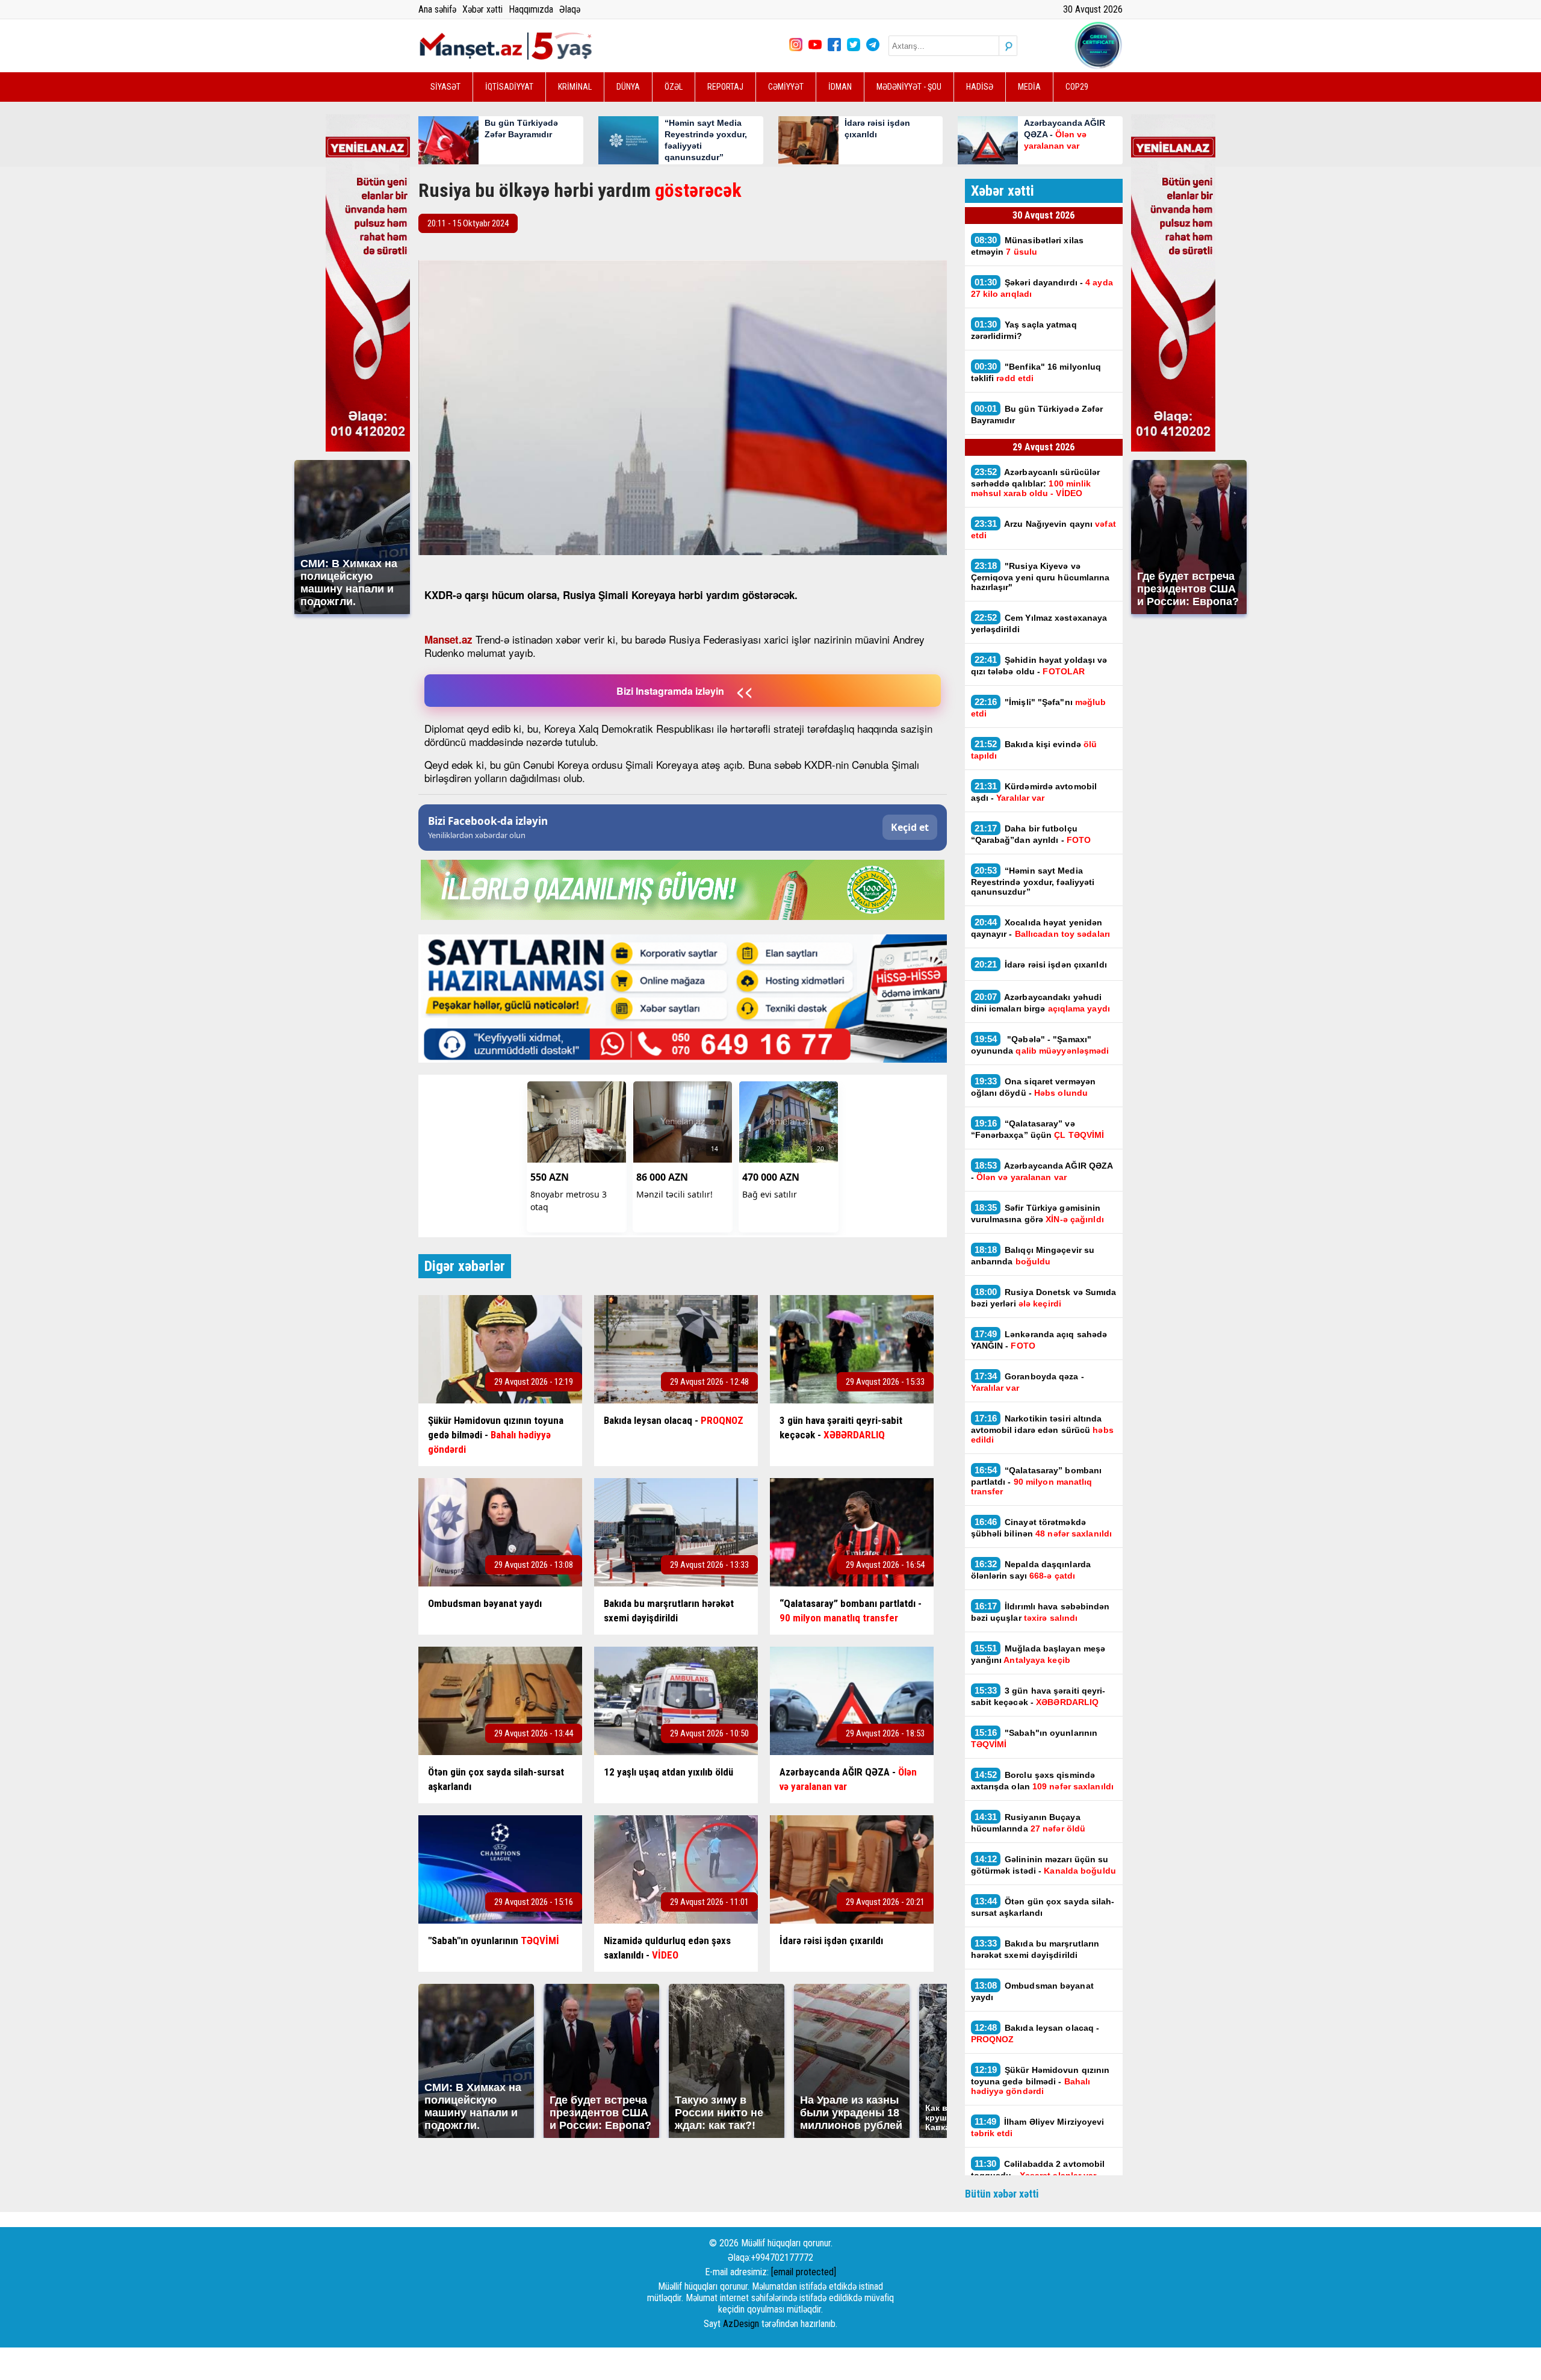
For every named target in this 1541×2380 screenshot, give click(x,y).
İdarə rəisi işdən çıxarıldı (1041, 964)
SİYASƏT (445, 87)
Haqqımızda (531, 9)
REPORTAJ (725, 87)
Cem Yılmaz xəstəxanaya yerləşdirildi (1039, 623)
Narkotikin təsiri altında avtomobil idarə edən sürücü (1042, 1429)
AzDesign (741, 2324)
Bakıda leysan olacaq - (1035, 2033)
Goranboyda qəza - (1028, 1382)
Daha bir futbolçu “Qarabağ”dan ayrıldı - (1031, 834)
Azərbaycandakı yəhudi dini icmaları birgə (1040, 1002)
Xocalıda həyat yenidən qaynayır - (1042, 928)
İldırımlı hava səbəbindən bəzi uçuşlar (1040, 1612)
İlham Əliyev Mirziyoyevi (1038, 2127)
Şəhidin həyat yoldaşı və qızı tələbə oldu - (1039, 665)
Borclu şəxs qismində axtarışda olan (1043, 1780)
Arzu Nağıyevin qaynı (1043, 529)
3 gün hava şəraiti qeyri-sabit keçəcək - (1038, 1696)
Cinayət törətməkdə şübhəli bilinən (1042, 1527)
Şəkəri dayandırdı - (1042, 288)
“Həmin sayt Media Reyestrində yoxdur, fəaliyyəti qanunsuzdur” (1033, 881)
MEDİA (1029, 87)
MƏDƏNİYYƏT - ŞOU (909, 87)
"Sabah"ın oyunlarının (1034, 1738)
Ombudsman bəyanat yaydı (1032, 1991)
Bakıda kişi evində (1034, 750)
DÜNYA (628, 87)
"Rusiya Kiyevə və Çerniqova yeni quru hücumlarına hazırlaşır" (1040, 576)
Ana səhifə (437, 9)
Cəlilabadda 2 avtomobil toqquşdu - (1038, 2169)
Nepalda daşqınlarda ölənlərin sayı (1031, 1570)
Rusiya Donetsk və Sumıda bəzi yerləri (1044, 1297)
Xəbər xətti (482, 9)
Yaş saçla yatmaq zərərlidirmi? (1024, 330)
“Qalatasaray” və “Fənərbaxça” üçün (1038, 1129)
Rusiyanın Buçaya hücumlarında (1028, 1822)
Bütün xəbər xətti (1002, 2194)
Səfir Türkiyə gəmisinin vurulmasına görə (1037, 1213)
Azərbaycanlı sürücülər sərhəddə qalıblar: (1036, 482)
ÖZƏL (674, 87)
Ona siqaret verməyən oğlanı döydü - (1034, 1087)
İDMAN (840, 87)
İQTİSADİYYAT (509, 87)
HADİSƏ (980, 87)
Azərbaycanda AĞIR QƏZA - (1042, 1171)
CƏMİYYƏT (786, 87)
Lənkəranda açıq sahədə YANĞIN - (1039, 1340)
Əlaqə (570, 9)
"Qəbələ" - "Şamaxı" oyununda (1040, 1045)
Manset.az (448, 639)
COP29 (1077, 87)
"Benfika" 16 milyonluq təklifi (1036, 372)
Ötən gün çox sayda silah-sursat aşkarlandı (1043, 1907)
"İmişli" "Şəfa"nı (1039, 707)
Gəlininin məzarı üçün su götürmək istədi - (1043, 1865)
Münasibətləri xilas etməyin (1028, 246)
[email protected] (804, 2272)
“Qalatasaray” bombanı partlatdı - (1037, 1481)
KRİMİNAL (575, 87)
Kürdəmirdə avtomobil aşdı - (1034, 792)
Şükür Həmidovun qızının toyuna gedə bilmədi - (1040, 2080)
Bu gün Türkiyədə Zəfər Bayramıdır (1037, 414)
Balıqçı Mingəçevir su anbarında (1033, 1255)
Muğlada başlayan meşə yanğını (1038, 1654)
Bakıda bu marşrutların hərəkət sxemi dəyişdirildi (1035, 1949)
